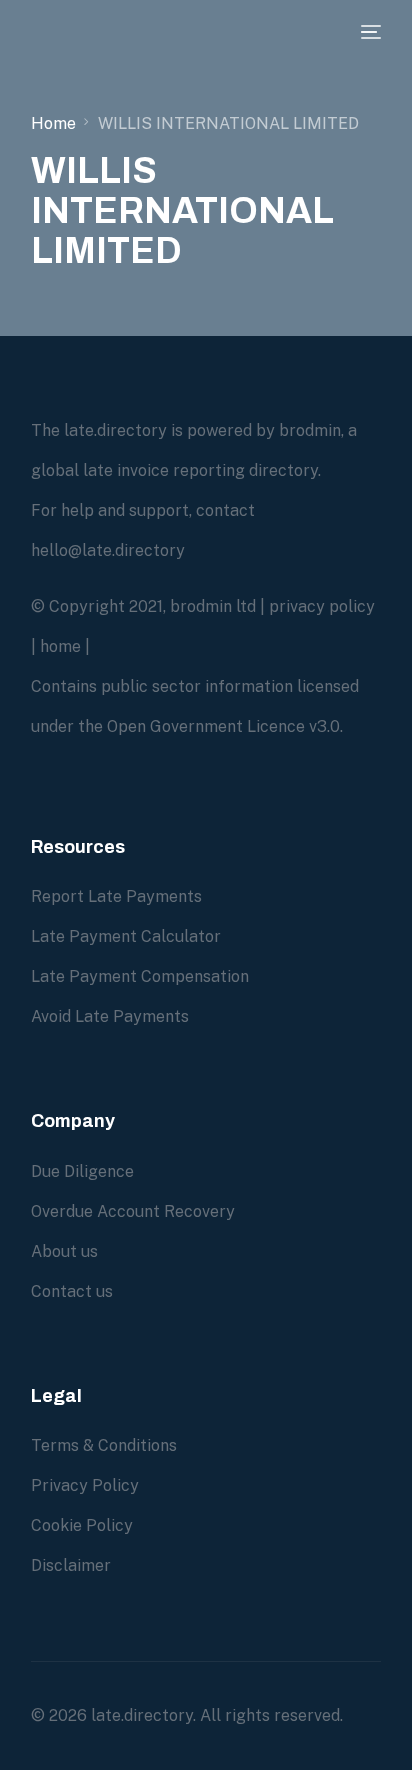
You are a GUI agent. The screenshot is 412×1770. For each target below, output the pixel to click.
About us (64, 1251)
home (60, 646)
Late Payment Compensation (140, 976)
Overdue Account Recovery (133, 1211)
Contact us (72, 1291)
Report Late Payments (116, 896)
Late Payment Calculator (126, 936)
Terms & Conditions (104, 1445)
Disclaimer (71, 1565)
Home (53, 123)
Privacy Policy (85, 1485)
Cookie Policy (82, 1525)
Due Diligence (82, 1171)
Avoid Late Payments (110, 1016)
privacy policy (322, 606)
